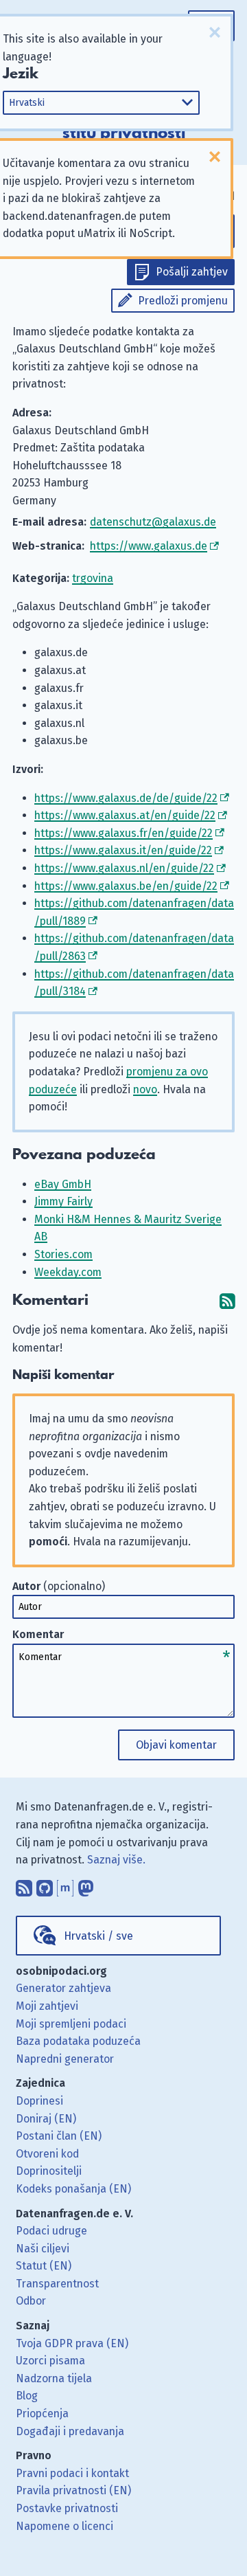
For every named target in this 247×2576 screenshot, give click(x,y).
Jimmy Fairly (63, 1201)
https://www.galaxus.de (149, 546)
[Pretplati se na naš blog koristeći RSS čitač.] (24, 1885)
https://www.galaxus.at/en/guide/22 (125, 815)
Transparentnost (57, 2284)
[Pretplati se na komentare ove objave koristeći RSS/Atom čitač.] (227, 1300)
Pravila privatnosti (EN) (73, 2490)
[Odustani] (215, 32)
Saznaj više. (116, 1860)
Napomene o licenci (64, 2526)
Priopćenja (42, 2413)
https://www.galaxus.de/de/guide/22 (126, 798)
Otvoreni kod (47, 2154)
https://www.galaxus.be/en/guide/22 (126, 886)
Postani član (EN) (59, 2136)
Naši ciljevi (43, 2249)
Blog (27, 2396)
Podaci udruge (51, 2231)
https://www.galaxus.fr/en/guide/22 (123, 833)
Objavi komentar (176, 1745)
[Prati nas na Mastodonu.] (86, 1885)
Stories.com (63, 1254)
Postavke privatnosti (67, 2508)
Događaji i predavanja (70, 2431)
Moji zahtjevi (47, 2006)
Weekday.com (68, 1272)
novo (145, 1089)
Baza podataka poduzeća (78, 2041)
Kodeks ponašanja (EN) (73, 2189)
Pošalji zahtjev (192, 272)
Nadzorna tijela (54, 2378)
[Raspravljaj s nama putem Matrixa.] (65, 1885)
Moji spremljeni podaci (71, 2024)
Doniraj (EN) (46, 2119)
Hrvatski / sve (98, 1936)
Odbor (31, 2301)
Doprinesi (39, 2101)
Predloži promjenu (183, 301)
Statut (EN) (44, 2266)
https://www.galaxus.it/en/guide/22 (123, 850)
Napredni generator (65, 2059)
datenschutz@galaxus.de (153, 522)
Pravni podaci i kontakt (72, 2473)
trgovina (93, 578)
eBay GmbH (63, 1184)
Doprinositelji (49, 2171)
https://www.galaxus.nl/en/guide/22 (124, 868)
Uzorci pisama (50, 2361)
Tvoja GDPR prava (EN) (72, 2343)
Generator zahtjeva (63, 1988)
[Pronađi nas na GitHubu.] (45, 1885)
